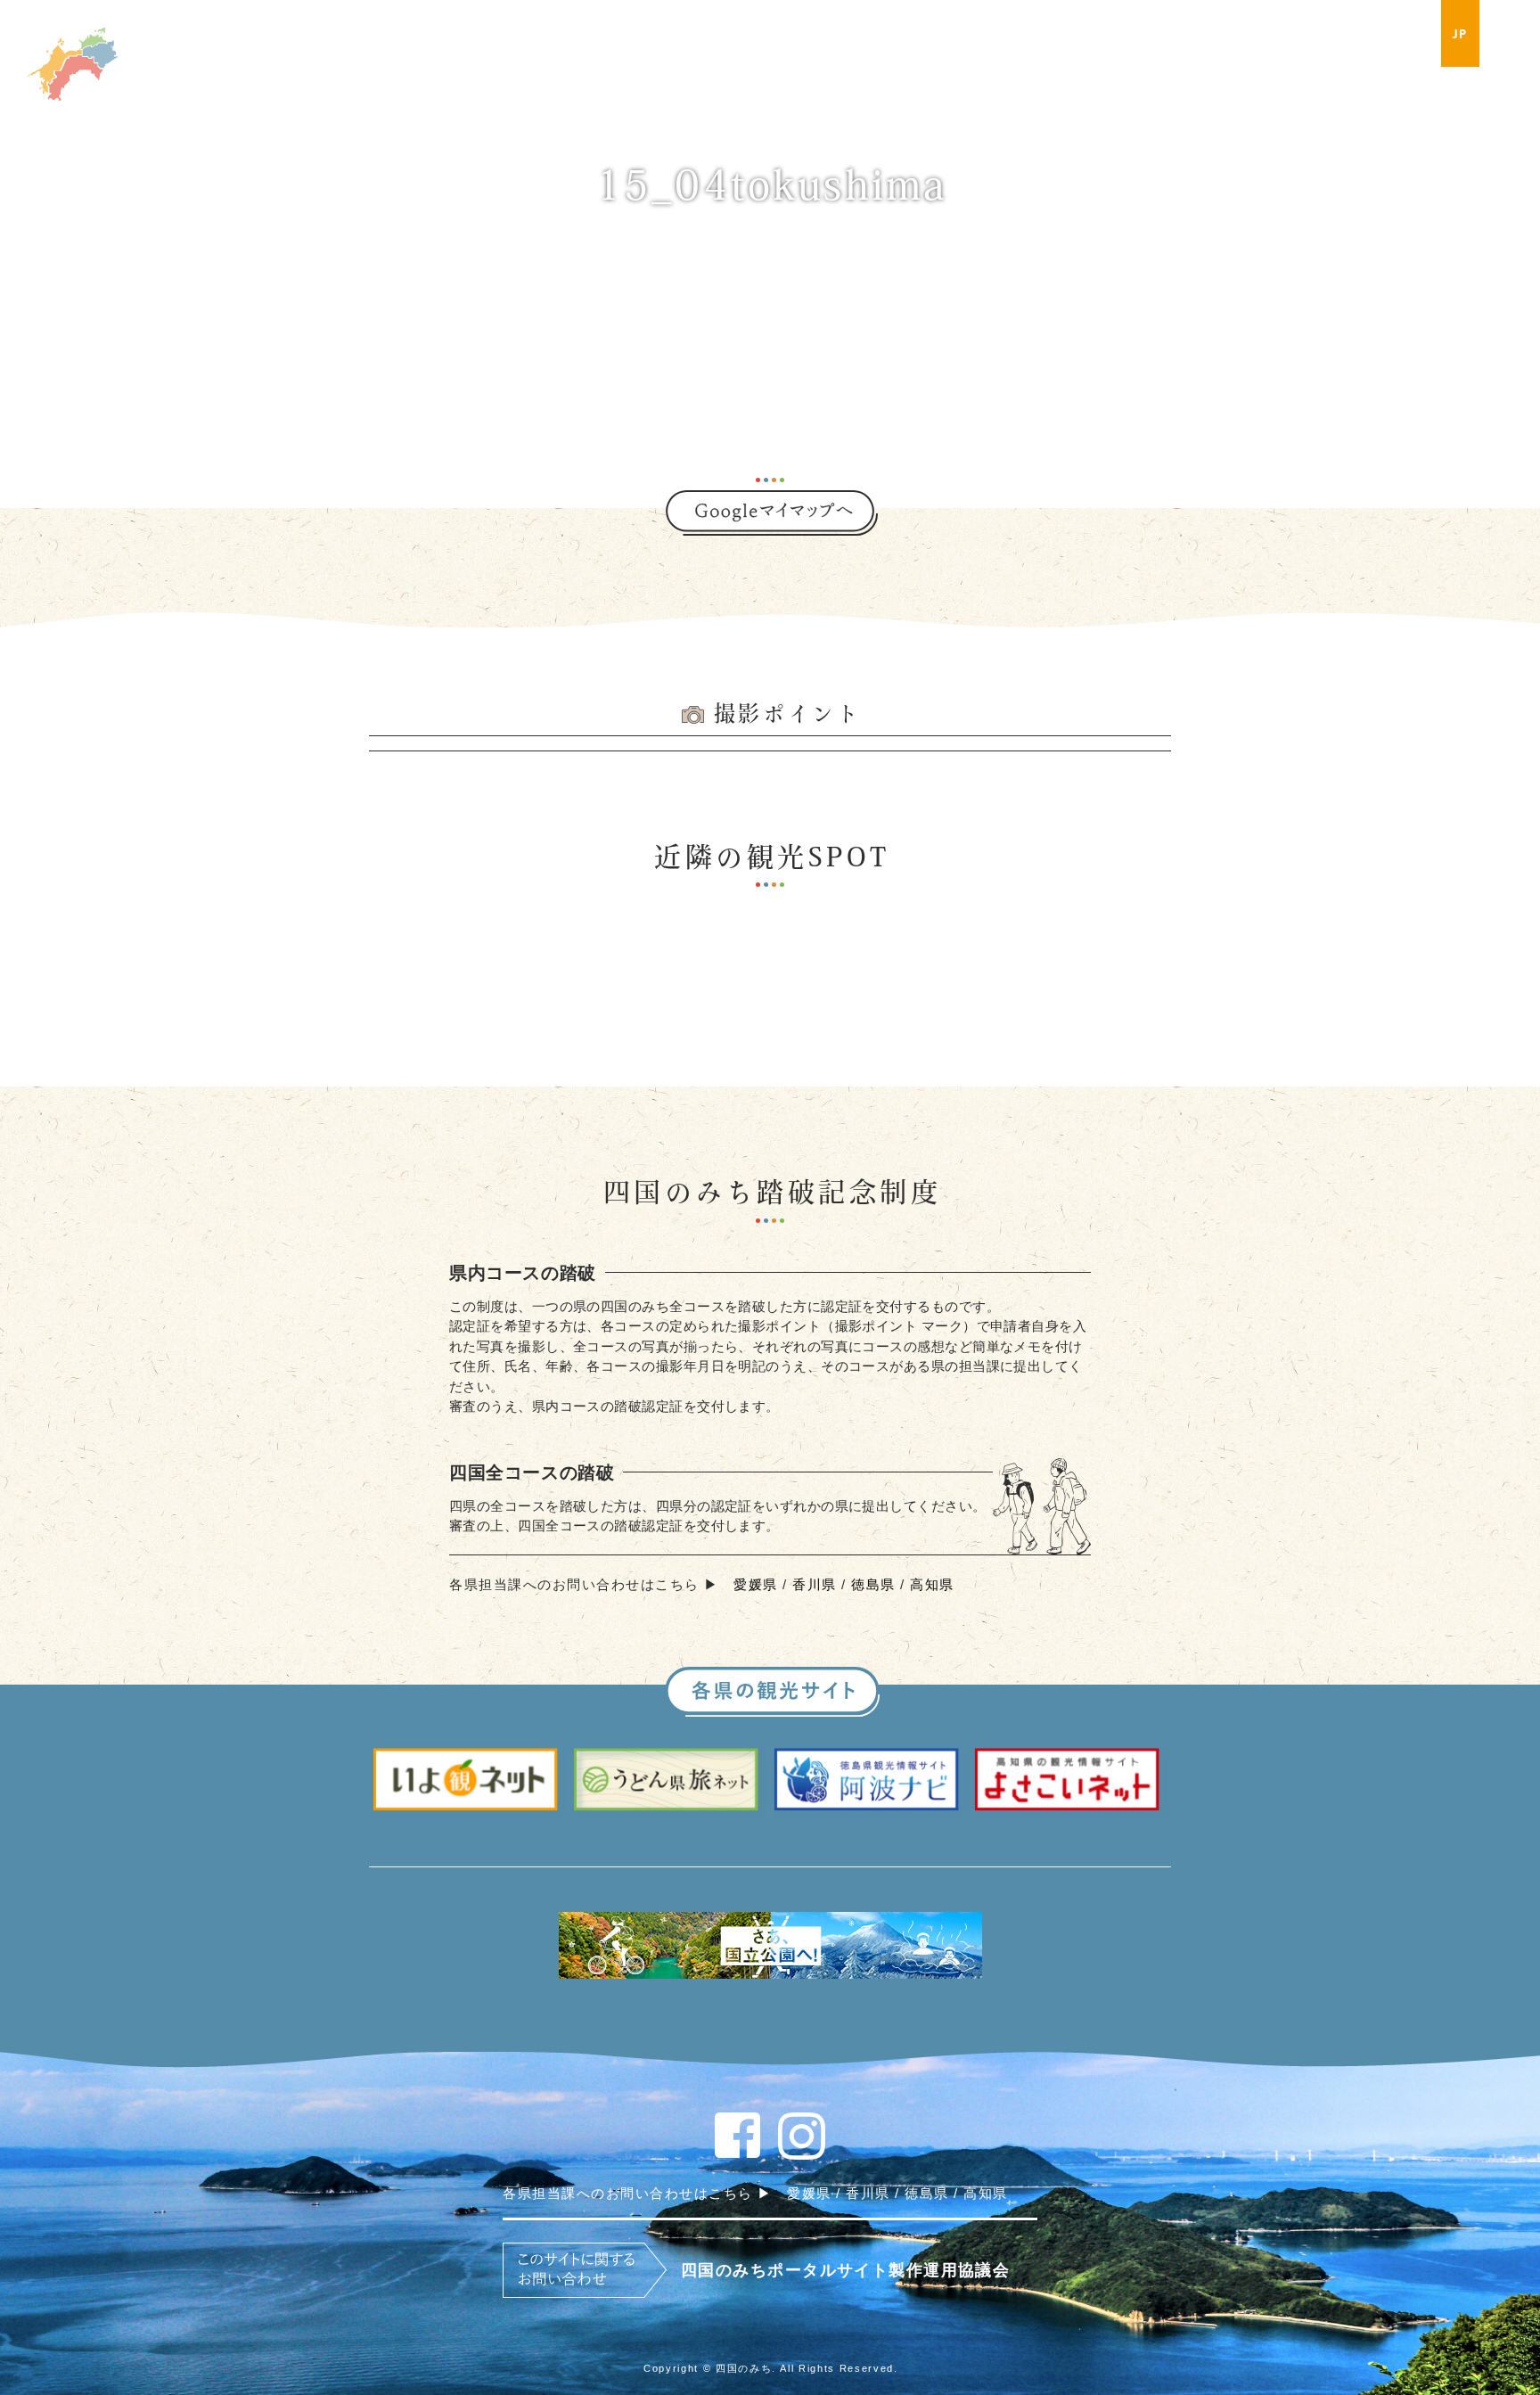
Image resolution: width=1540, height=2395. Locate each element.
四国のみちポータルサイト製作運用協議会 (845, 2270)
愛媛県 (756, 1584)
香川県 (815, 1584)
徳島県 (873, 1584)
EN (1503, 34)
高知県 (932, 1584)
